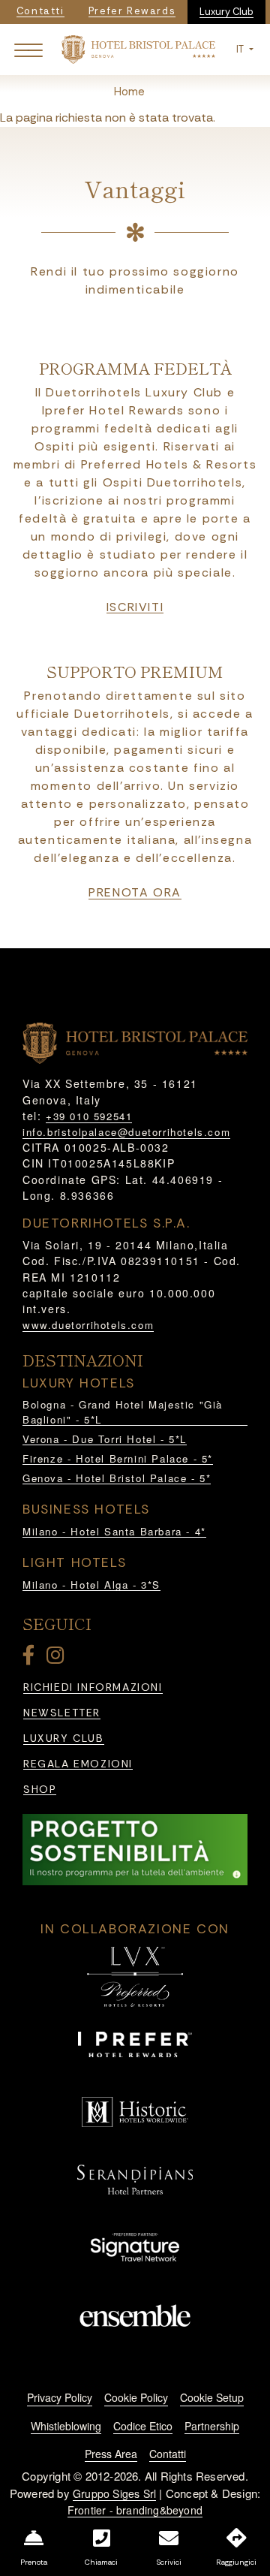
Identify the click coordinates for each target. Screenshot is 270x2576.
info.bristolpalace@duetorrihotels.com (126, 1132)
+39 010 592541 (89, 1116)
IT (241, 49)
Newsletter (62, 1713)
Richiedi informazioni (93, 1687)
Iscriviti (135, 607)
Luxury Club (226, 12)
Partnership (212, 2426)
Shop (40, 1790)
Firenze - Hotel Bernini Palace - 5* (118, 1458)
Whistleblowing (66, 2426)
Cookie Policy (136, 2397)
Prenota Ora (135, 893)
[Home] (138, 48)
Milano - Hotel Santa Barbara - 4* (114, 1531)
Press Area (111, 2454)
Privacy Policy (60, 2397)
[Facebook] (31, 1658)
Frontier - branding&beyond (135, 2510)
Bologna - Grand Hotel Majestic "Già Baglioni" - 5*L (123, 1412)
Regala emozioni (78, 1764)
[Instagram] (58, 1658)
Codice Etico (143, 2426)
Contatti (168, 2454)
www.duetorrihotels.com (88, 1325)
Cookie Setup (212, 2397)
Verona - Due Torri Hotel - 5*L (105, 1439)
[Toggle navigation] (28, 50)
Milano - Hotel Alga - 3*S (91, 1585)
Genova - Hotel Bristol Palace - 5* (117, 1478)
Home (129, 92)
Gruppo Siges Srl (114, 2493)
